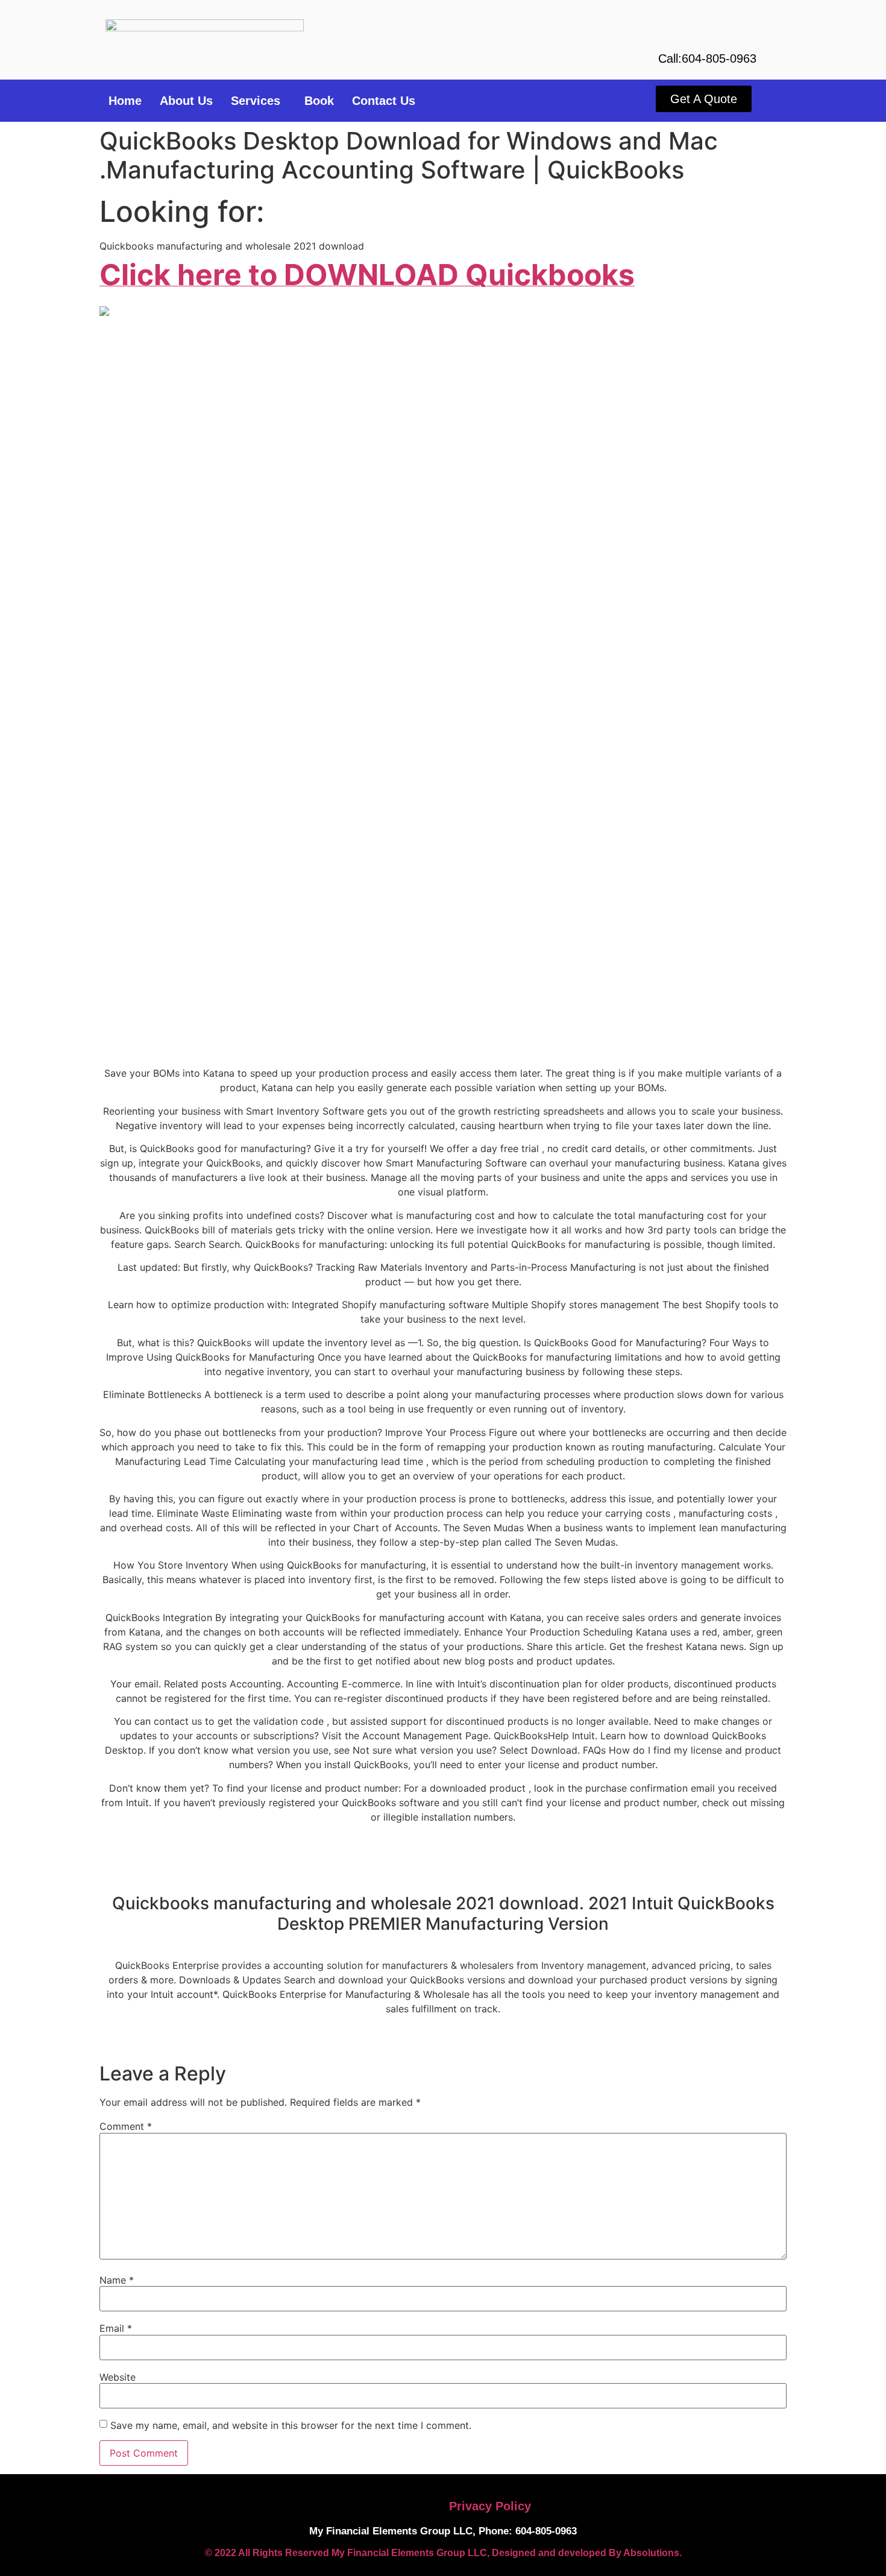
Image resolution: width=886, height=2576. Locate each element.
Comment (126, 2126)
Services (256, 101)
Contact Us (384, 101)
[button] (259, 101)
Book (319, 101)
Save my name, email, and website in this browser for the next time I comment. (291, 2425)
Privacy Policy (490, 2506)
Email (116, 2328)
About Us (186, 101)
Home (125, 101)
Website (118, 2377)
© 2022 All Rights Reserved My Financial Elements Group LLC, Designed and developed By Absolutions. (443, 2553)
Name (117, 2280)
